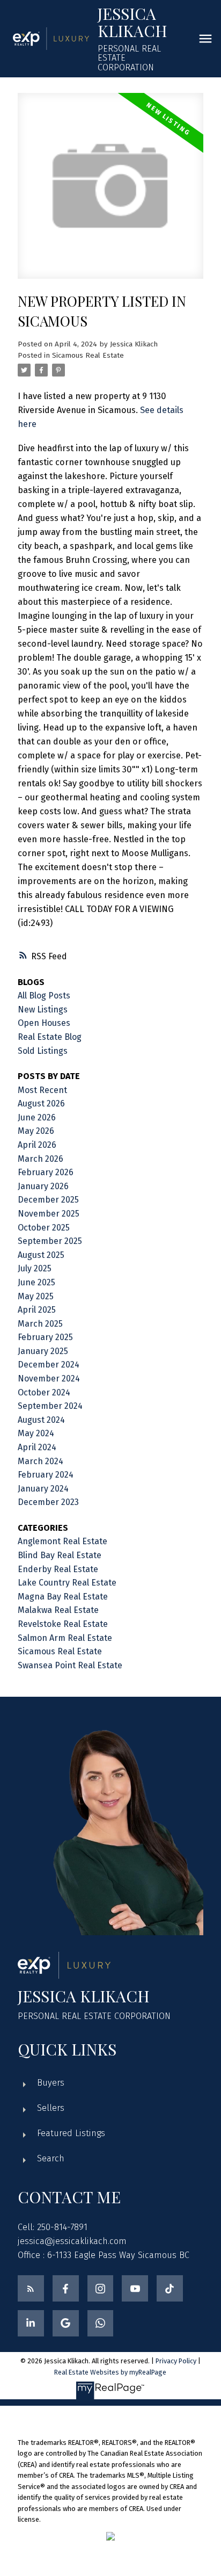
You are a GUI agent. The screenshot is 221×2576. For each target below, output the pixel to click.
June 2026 (37, 1117)
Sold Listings (43, 1051)
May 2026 (36, 1131)
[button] (31, 2288)
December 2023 (48, 1502)
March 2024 (40, 1461)
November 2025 (49, 1214)
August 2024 (41, 1420)
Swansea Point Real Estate (70, 1665)
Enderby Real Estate (58, 1569)
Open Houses (44, 1023)
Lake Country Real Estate (67, 1583)
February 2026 (46, 1172)
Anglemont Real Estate (62, 1541)
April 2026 (37, 1145)
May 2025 (36, 1296)
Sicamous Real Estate (88, 356)
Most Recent (42, 1090)
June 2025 (36, 1282)
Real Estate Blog (50, 1037)
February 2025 (45, 1337)
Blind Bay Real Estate (60, 1555)
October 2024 (44, 1392)
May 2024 (36, 1433)
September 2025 (50, 1241)
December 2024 (49, 1365)
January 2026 (43, 1186)
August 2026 (41, 1104)
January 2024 (43, 1489)
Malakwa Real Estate (58, 1610)
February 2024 (46, 1475)
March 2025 (40, 1324)
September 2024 (50, 1406)
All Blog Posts (44, 996)
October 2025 (44, 1228)
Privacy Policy (176, 2361)
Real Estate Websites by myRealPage (110, 2372)
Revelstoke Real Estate (63, 1624)
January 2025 (43, 1351)
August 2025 (41, 1255)
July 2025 (35, 1268)
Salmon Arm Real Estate (65, 1638)
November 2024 (49, 1379)
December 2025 (48, 1200)
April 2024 (37, 1447)
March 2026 (40, 1159)
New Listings (43, 1010)
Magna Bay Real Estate (63, 1597)
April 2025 (37, 1310)
